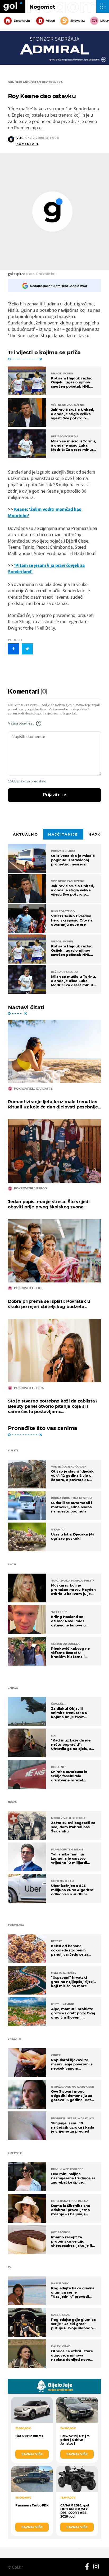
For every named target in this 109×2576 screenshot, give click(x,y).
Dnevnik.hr (22, 21)
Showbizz (77, 21)
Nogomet (42, 7)
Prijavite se (55, 795)
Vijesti (50, 21)
